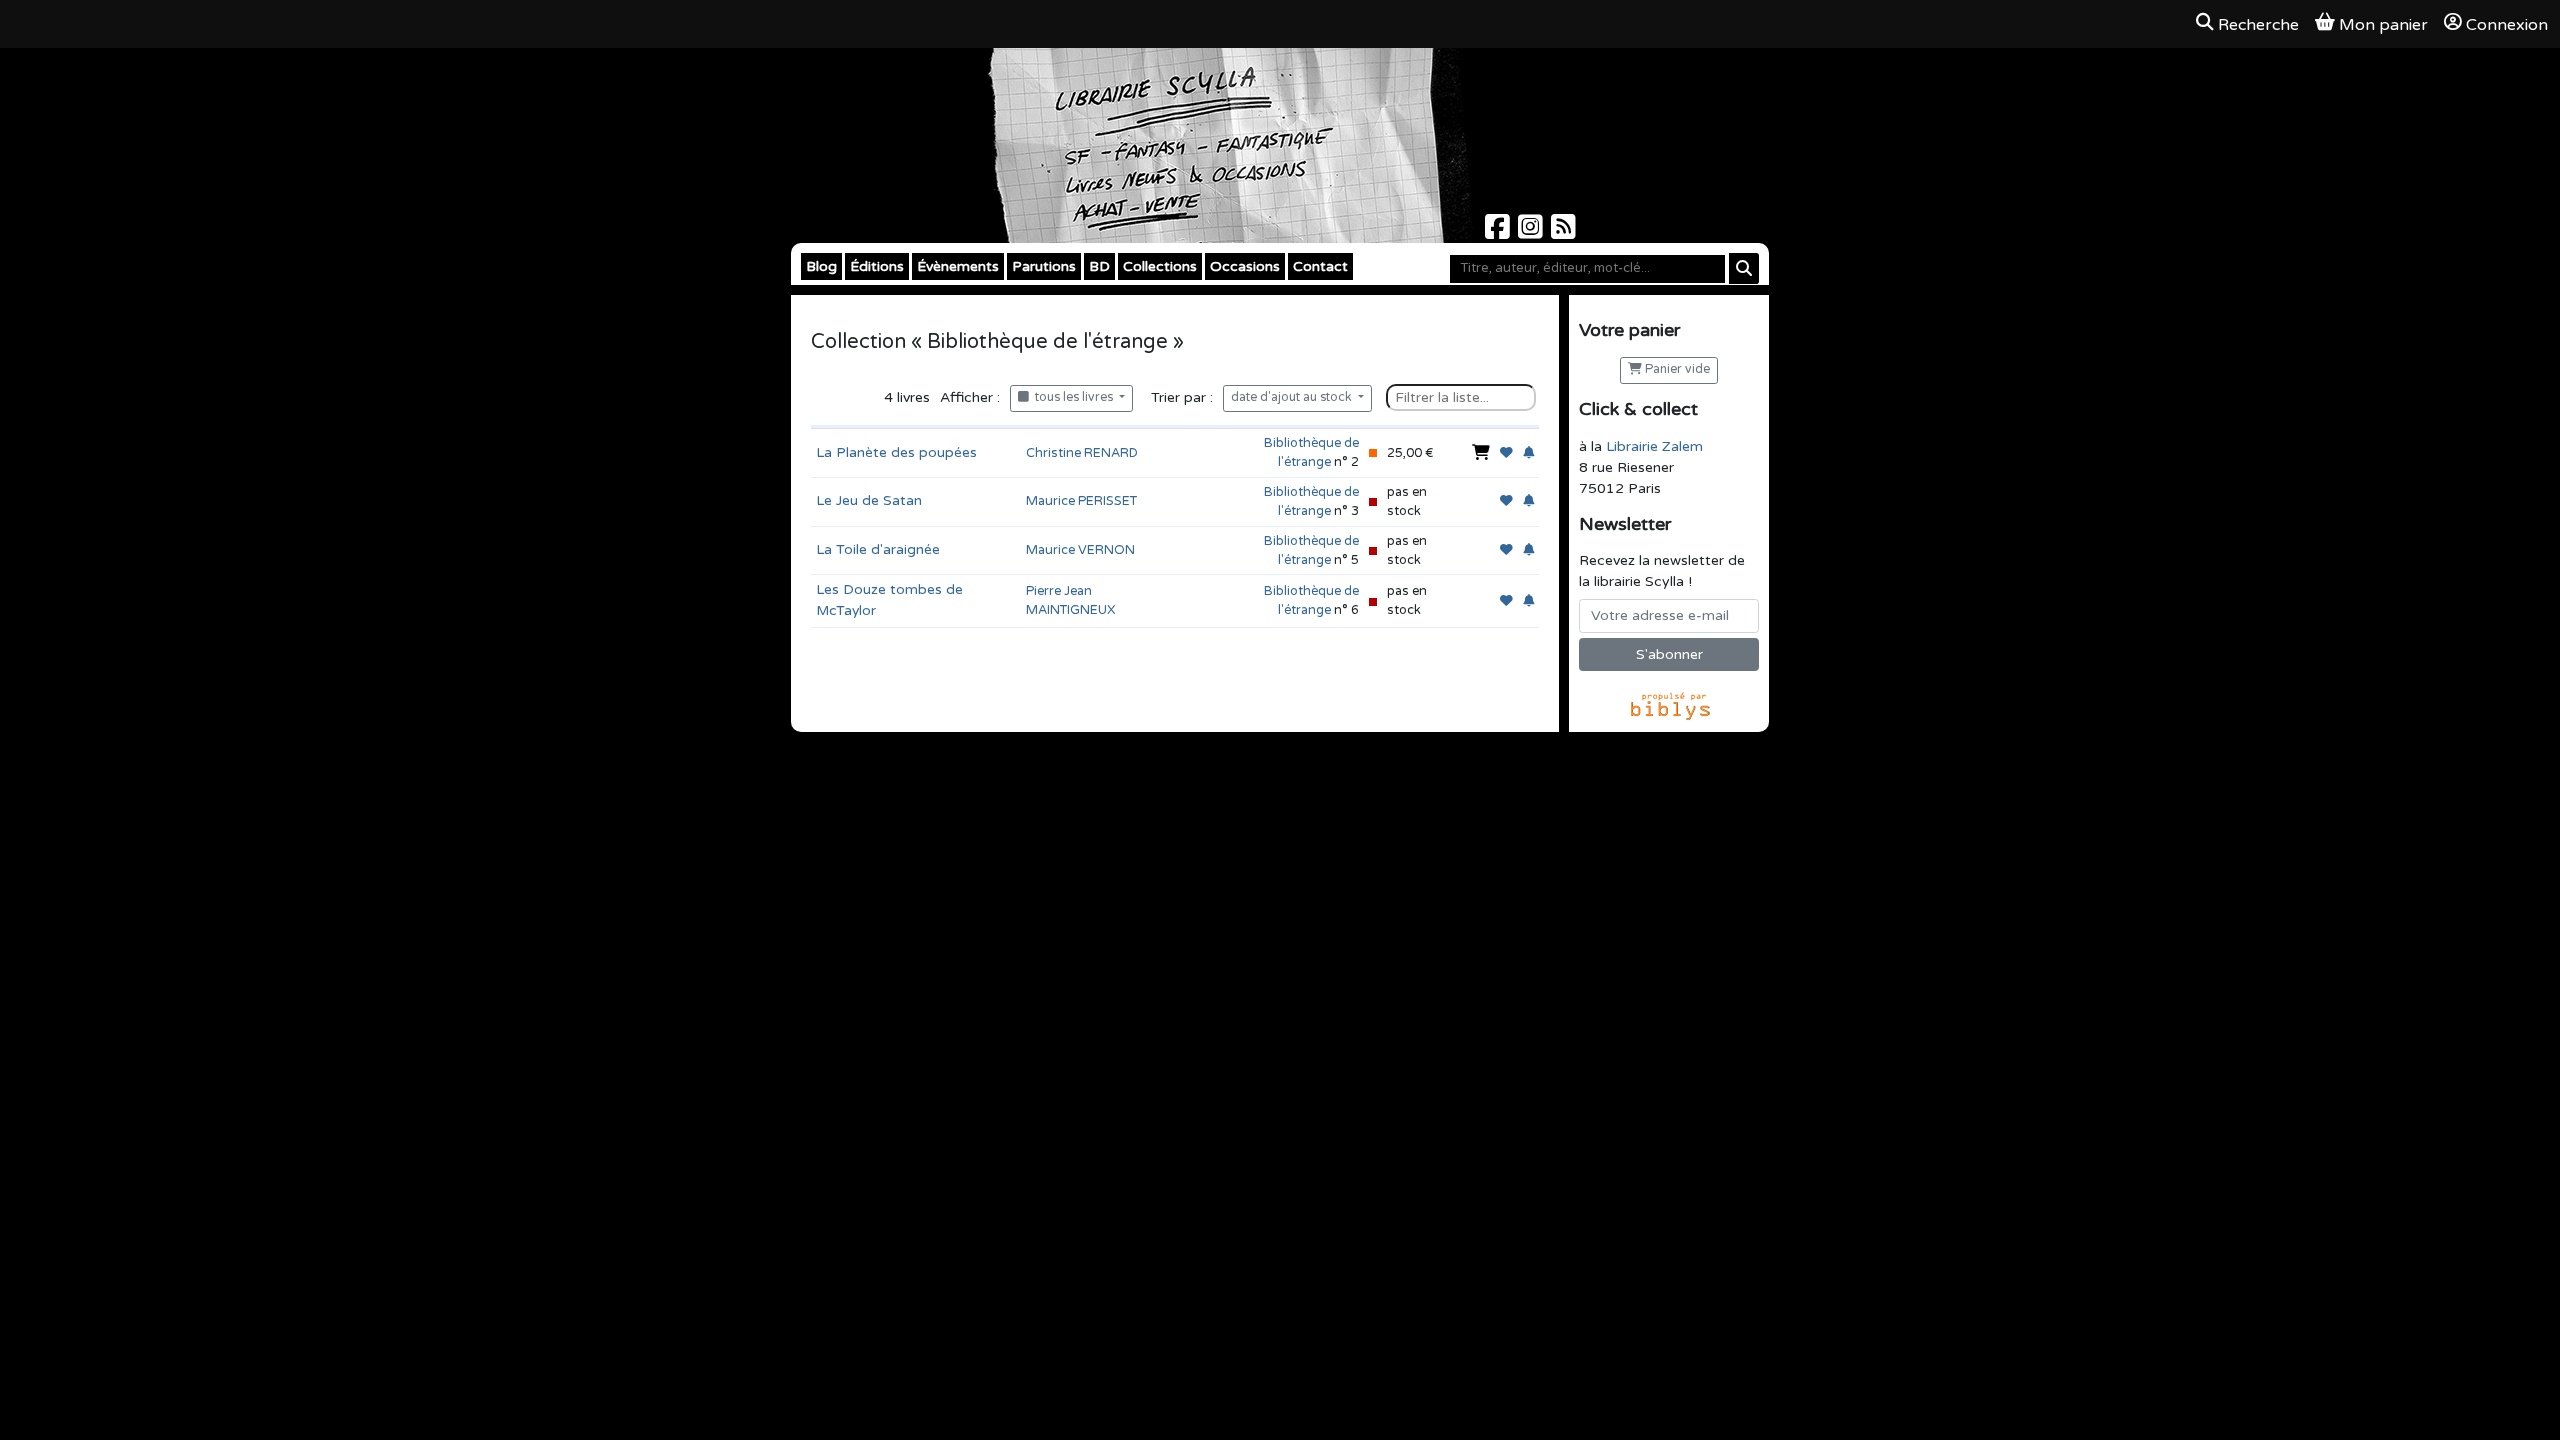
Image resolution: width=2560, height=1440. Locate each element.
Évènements (958, 266)
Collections (1160, 266)
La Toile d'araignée (878, 549)
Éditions (877, 266)
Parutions (1044, 266)
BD (1099, 266)
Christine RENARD (1082, 453)
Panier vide (1676, 369)
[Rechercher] (1744, 268)
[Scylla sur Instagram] (1532, 232)
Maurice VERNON (1080, 550)
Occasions (1245, 266)
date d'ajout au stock (1293, 397)
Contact (1320, 266)
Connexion (2507, 25)
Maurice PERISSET (1081, 501)
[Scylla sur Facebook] (1499, 232)
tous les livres (1072, 397)
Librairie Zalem (1654, 446)
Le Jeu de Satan (869, 500)
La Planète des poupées (896, 452)
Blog (821, 266)
